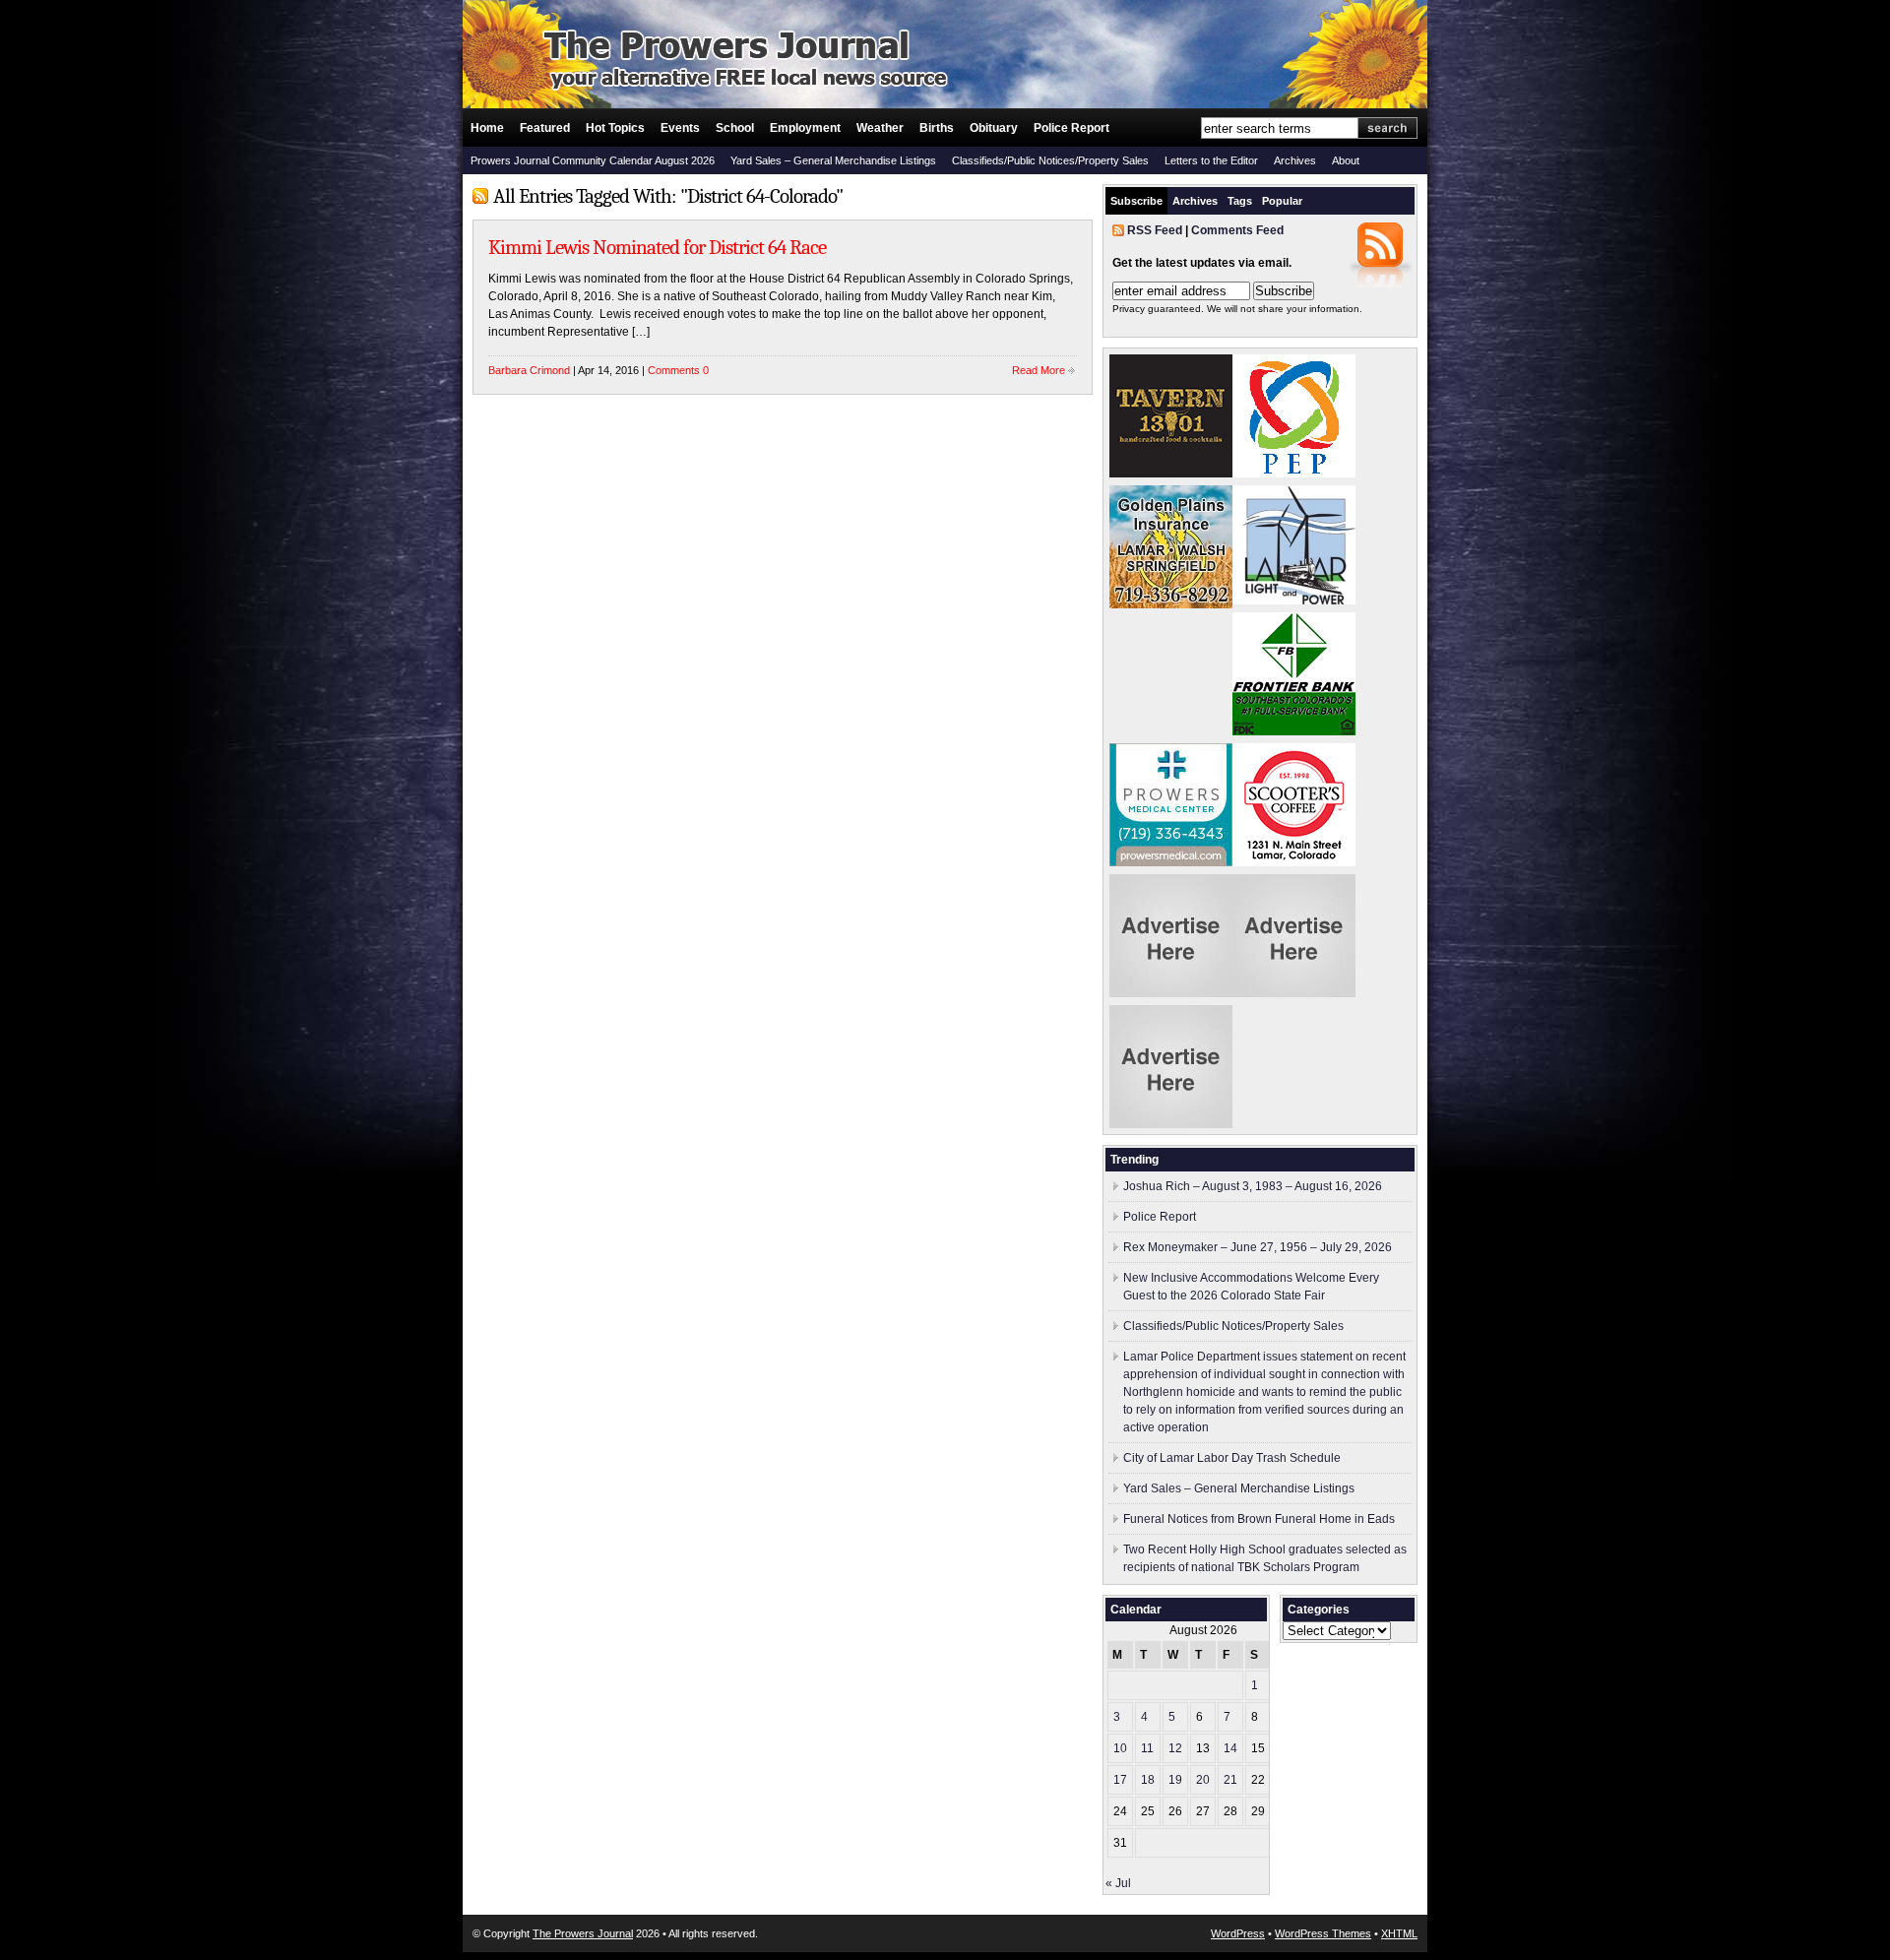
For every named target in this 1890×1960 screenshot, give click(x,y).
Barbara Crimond (529, 370)
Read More (1039, 370)
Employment (805, 128)
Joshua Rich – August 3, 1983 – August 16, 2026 (1253, 1186)
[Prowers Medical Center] (1171, 862)
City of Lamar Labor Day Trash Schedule (1232, 1458)
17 (1120, 1780)
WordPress (1238, 1933)
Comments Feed (1237, 230)
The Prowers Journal (583, 1933)
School (735, 128)
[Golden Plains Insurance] (1171, 604)
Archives (1295, 160)
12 (1175, 1748)
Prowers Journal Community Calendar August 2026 (593, 160)
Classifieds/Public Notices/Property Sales (1050, 160)
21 (1230, 1780)
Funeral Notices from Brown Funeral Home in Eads (1259, 1519)
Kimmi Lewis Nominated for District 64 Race (657, 247)
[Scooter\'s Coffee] (1294, 862)
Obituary (994, 128)
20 (1203, 1780)
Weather (880, 128)
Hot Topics (615, 128)
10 (1120, 1748)
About (1346, 160)
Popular (1282, 201)
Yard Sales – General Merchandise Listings (833, 160)
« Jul (1118, 1883)
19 (1175, 1780)
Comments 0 (678, 370)
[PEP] (1294, 474)
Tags (1240, 201)
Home (487, 128)
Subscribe (1136, 201)
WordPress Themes (1323, 1933)
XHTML (1399, 1933)
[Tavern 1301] (1171, 474)
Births (937, 128)
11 (1147, 1748)
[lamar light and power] (1294, 601)
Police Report (1071, 128)
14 (1230, 1748)
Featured (545, 128)
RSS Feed (1155, 230)
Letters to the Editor (1211, 160)
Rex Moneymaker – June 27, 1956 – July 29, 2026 (1258, 1247)
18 (1148, 1780)
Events (680, 128)
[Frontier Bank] (1294, 731)
